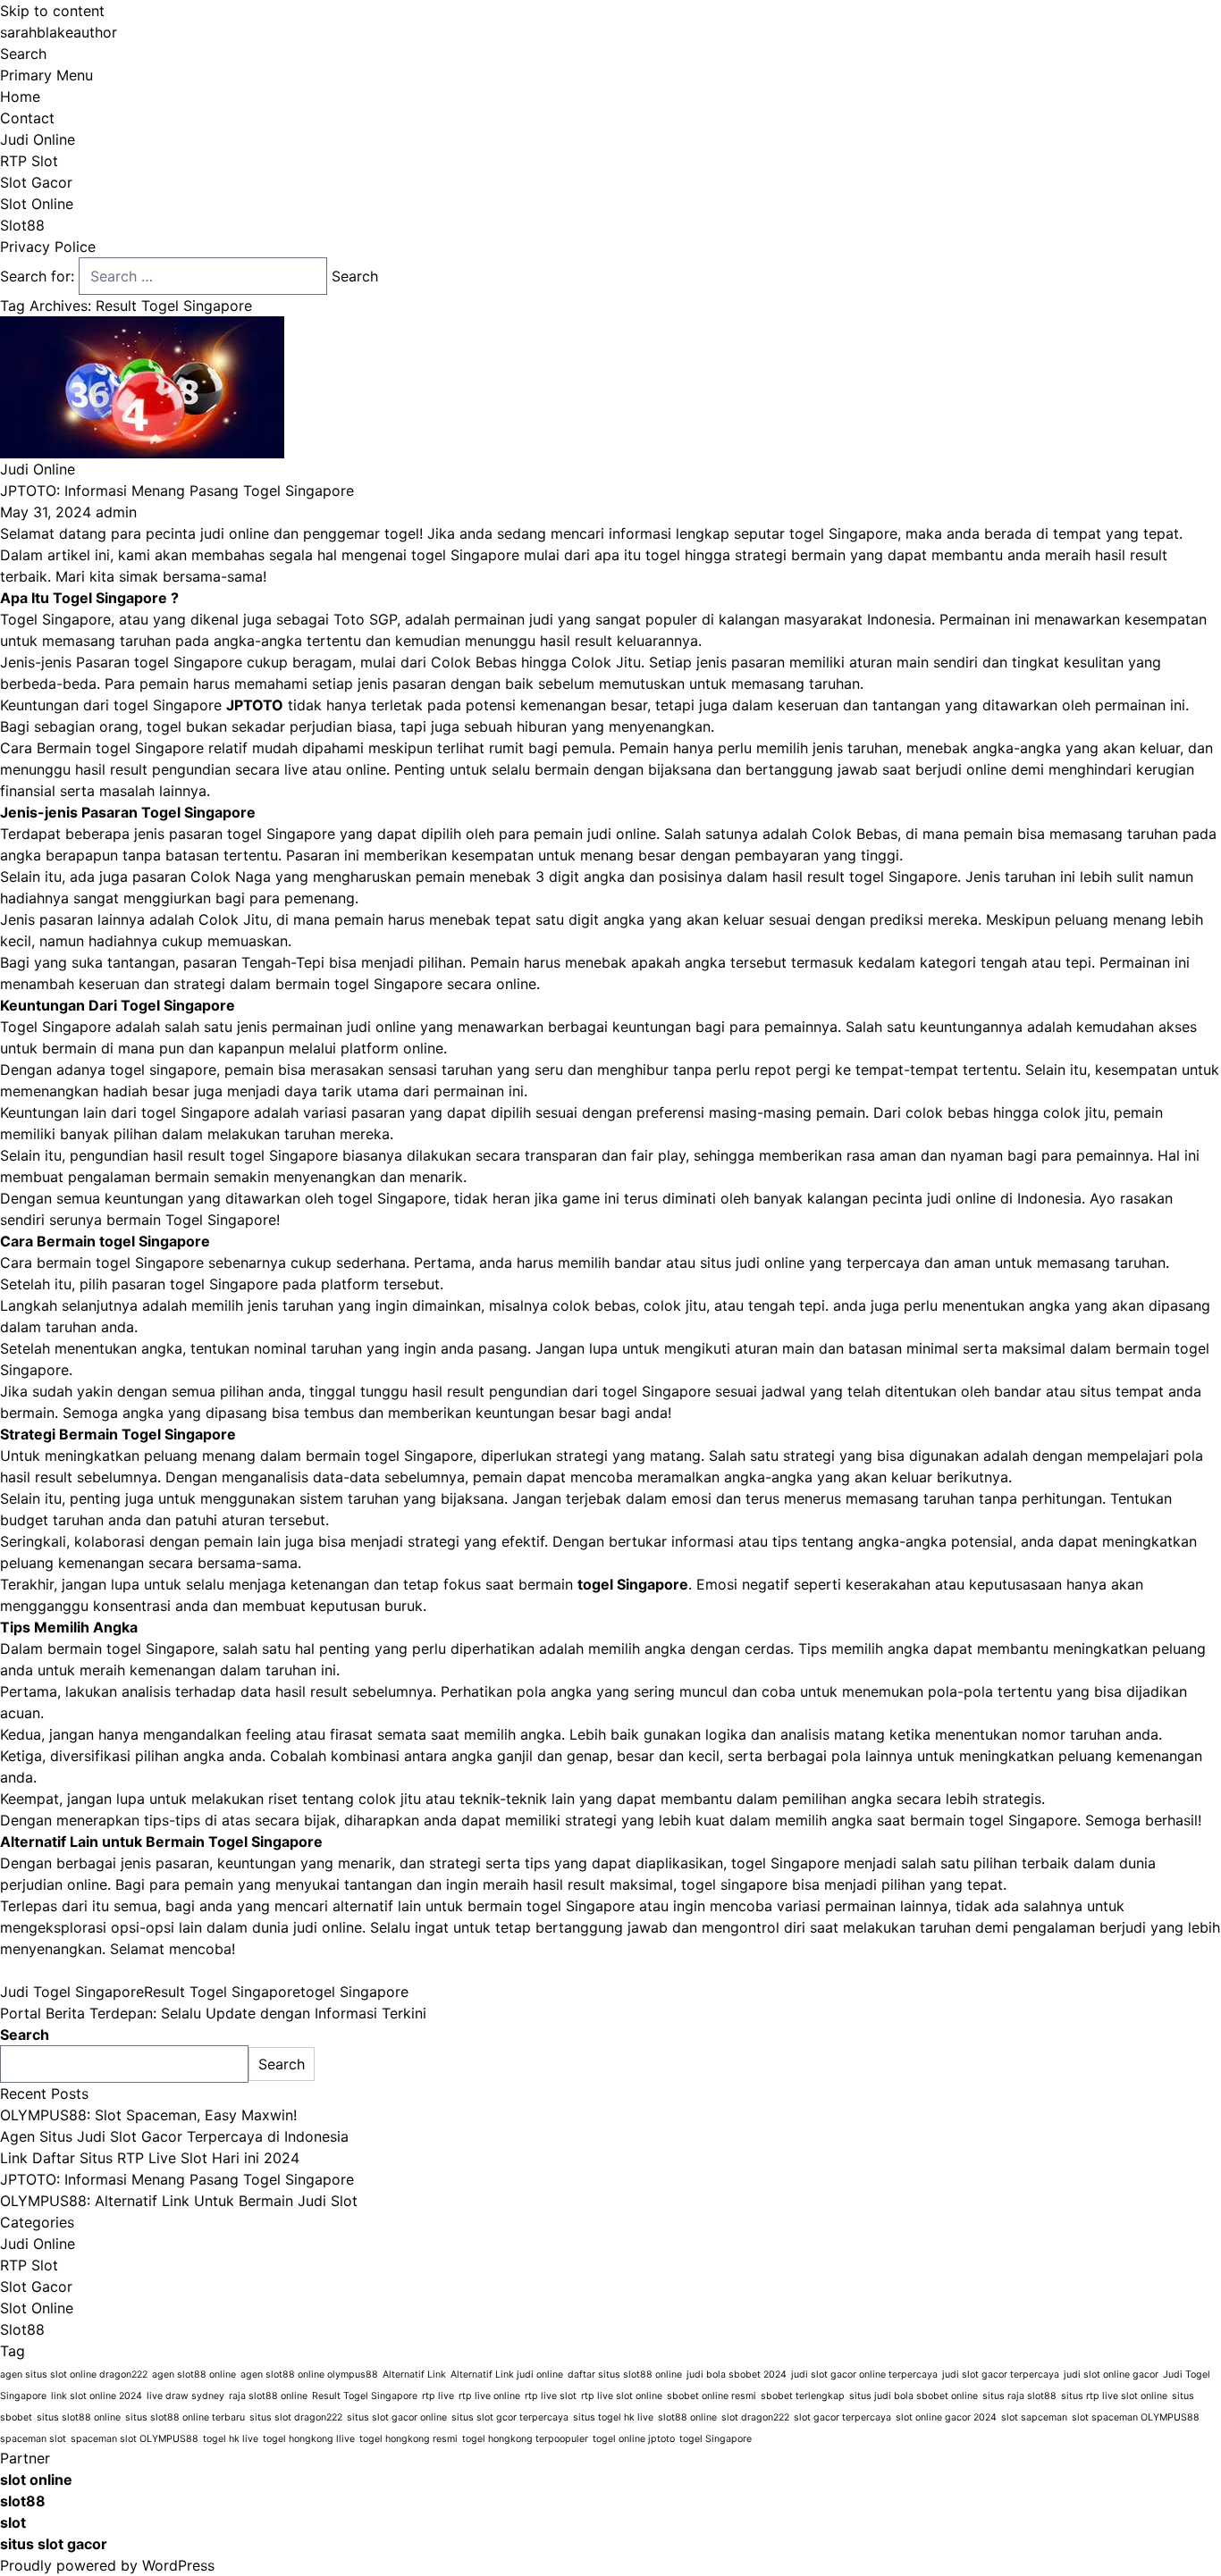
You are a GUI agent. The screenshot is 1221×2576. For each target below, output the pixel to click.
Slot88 (22, 225)
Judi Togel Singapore (72, 1992)
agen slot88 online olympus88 (309, 2375)
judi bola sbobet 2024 (737, 2375)
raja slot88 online (268, 2396)
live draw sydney (185, 2396)
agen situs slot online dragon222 (74, 2375)
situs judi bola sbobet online (914, 2396)
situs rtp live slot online (1114, 2396)
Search (23, 54)
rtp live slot (551, 2396)
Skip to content (52, 11)
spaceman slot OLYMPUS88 (135, 2439)
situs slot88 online (79, 2417)
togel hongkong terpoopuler (525, 2439)
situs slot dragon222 (296, 2417)
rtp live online (489, 2396)
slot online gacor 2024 (946, 2417)
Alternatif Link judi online (507, 2375)
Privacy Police (48, 247)
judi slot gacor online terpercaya (864, 2375)
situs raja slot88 (1019, 2396)
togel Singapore (354, 1992)
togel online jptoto (634, 2439)
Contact (27, 118)
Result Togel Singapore (222, 1992)
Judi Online (38, 139)
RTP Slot (29, 161)
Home (20, 96)
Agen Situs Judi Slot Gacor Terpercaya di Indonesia (174, 2136)
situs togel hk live (613, 2417)
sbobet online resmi (712, 2396)
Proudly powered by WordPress (107, 2565)
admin (116, 512)
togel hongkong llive (309, 2439)
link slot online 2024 (97, 2396)
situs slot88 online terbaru (185, 2417)
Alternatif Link (414, 2375)
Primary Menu (46, 75)
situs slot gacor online (397, 2417)
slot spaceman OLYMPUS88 (1136, 2417)
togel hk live (231, 2439)
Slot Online (37, 204)
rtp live (438, 2396)
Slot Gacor (36, 182)
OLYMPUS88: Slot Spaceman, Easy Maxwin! (148, 2115)
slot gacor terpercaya (842, 2417)
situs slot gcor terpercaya (510, 2417)
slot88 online (687, 2417)
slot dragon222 (755, 2417)
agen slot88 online (194, 2375)
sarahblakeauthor (59, 32)
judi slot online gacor (1111, 2375)
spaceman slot (33, 2439)
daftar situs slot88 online (625, 2375)
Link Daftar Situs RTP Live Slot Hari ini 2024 (150, 2158)
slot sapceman (1034, 2417)
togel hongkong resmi (408, 2439)
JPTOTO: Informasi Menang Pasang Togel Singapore (177, 491)
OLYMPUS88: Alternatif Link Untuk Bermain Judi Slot (179, 2201)
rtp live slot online (622, 2396)
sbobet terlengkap (803, 2396)
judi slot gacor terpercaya (1001, 2375)
